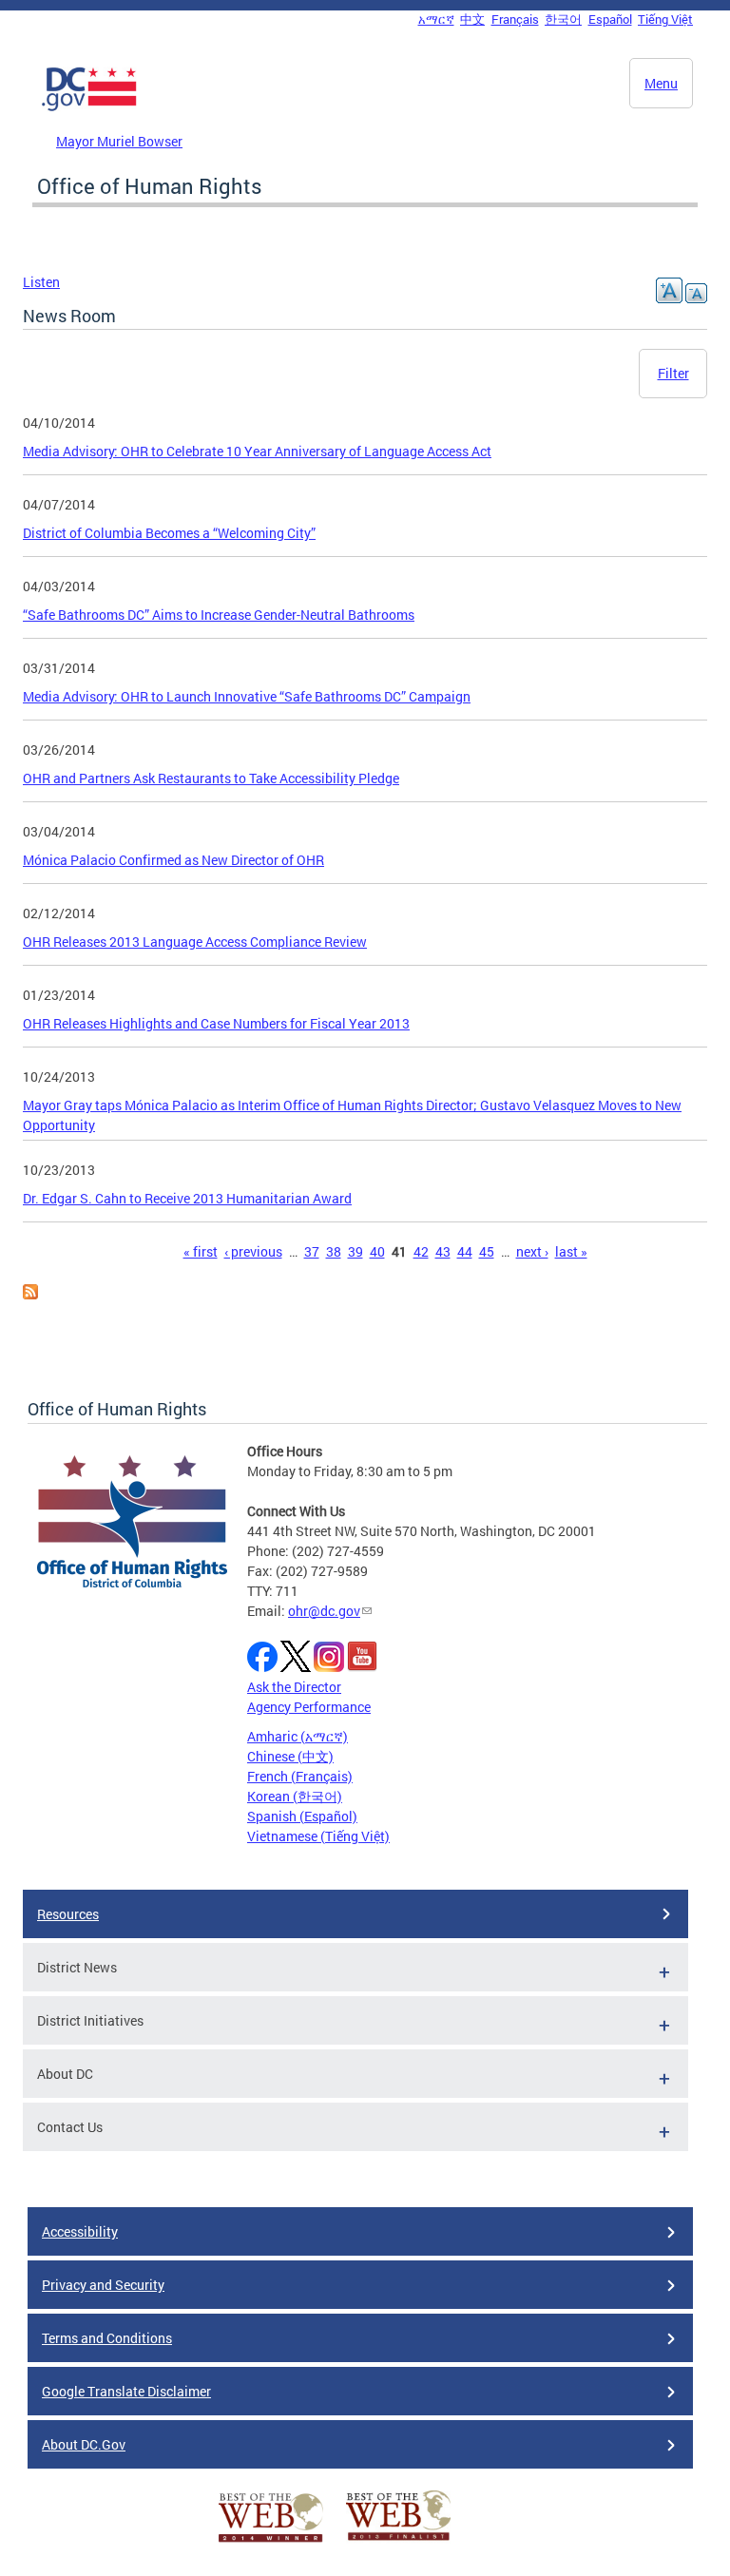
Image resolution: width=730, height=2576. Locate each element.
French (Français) (300, 1776)
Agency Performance (309, 1707)
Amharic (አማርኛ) (298, 1736)
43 (443, 1251)
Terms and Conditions (107, 2338)
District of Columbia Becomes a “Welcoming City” (169, 533)
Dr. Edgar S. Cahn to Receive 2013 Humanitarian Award (187, 1198)
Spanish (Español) (302, 1816)
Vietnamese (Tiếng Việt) (318, 1836)
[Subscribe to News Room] (30, 1294)
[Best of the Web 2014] (271, 2542)
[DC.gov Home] (89, 107)
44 (465, 1251)
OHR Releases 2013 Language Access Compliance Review (195, 942)
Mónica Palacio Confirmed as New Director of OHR (173, 860)
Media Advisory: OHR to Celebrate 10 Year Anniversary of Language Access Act (257, 451)
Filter (673, 373)
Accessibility (80, 2231)
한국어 (563, 19)
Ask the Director (294, 1687)
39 (355, 1251)
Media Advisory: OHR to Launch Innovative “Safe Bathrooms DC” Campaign (247, 696)
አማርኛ (436, 19)
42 (421, 1251)
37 (312, 1251)
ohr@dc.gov (324, 1611)
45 (487, 1251)
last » (571, 1251)
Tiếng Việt (665, 19)
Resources (68, 1914)
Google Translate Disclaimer (126, 2391)
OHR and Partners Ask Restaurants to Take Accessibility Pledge (211, 778)
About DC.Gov (84, 2444)
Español (610, 19)
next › (532, 1251)
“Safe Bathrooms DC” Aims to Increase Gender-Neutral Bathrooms (219, 615)
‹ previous (253, 1251)
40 (377, 1251)
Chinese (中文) (290, 1756)
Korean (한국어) (295, 1796)
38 (334, 1251)
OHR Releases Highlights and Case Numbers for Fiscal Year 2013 (216, 1023)
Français (515, 19)
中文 (472, 19)
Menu (661, 83)
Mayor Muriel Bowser (119, 141)
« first (201, 1251)
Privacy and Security (103, 2285)
